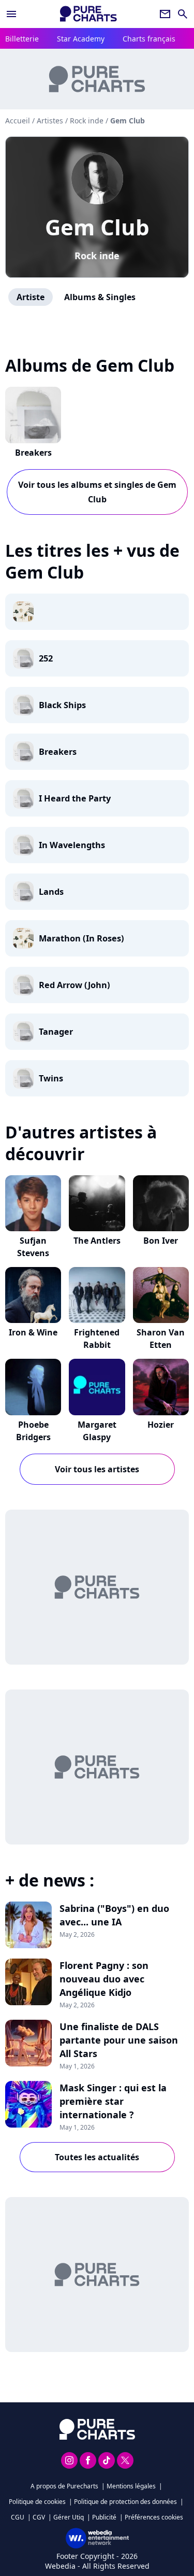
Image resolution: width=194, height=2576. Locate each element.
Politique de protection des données (125, 2502)
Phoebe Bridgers (33, 1431)
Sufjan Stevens (33, 1247)
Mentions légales (131, 2486)
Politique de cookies (37, 2502)
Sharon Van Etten (161, 1339)
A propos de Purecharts (64, 2486)
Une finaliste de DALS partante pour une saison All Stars (119, 2040)
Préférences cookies (154, 2517)
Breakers (33, 453)
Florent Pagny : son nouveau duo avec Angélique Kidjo (104, 1979)
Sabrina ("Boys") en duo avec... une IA (114, 1915)
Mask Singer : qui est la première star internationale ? (113, 2101)
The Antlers (97, 1241)
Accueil (18, 121)
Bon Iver (161, 1241)
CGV (39, 2517)
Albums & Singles (100, 297)
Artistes (50, 121)
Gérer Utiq (69, 2517)
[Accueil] (88, 14)
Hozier (161, 1425)
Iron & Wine (33, 1332)
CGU (18, 2517)
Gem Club (97, 227)
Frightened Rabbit (97, 1339)
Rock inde (97, 256)
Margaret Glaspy (97, 1431)
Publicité (104, 2517)
